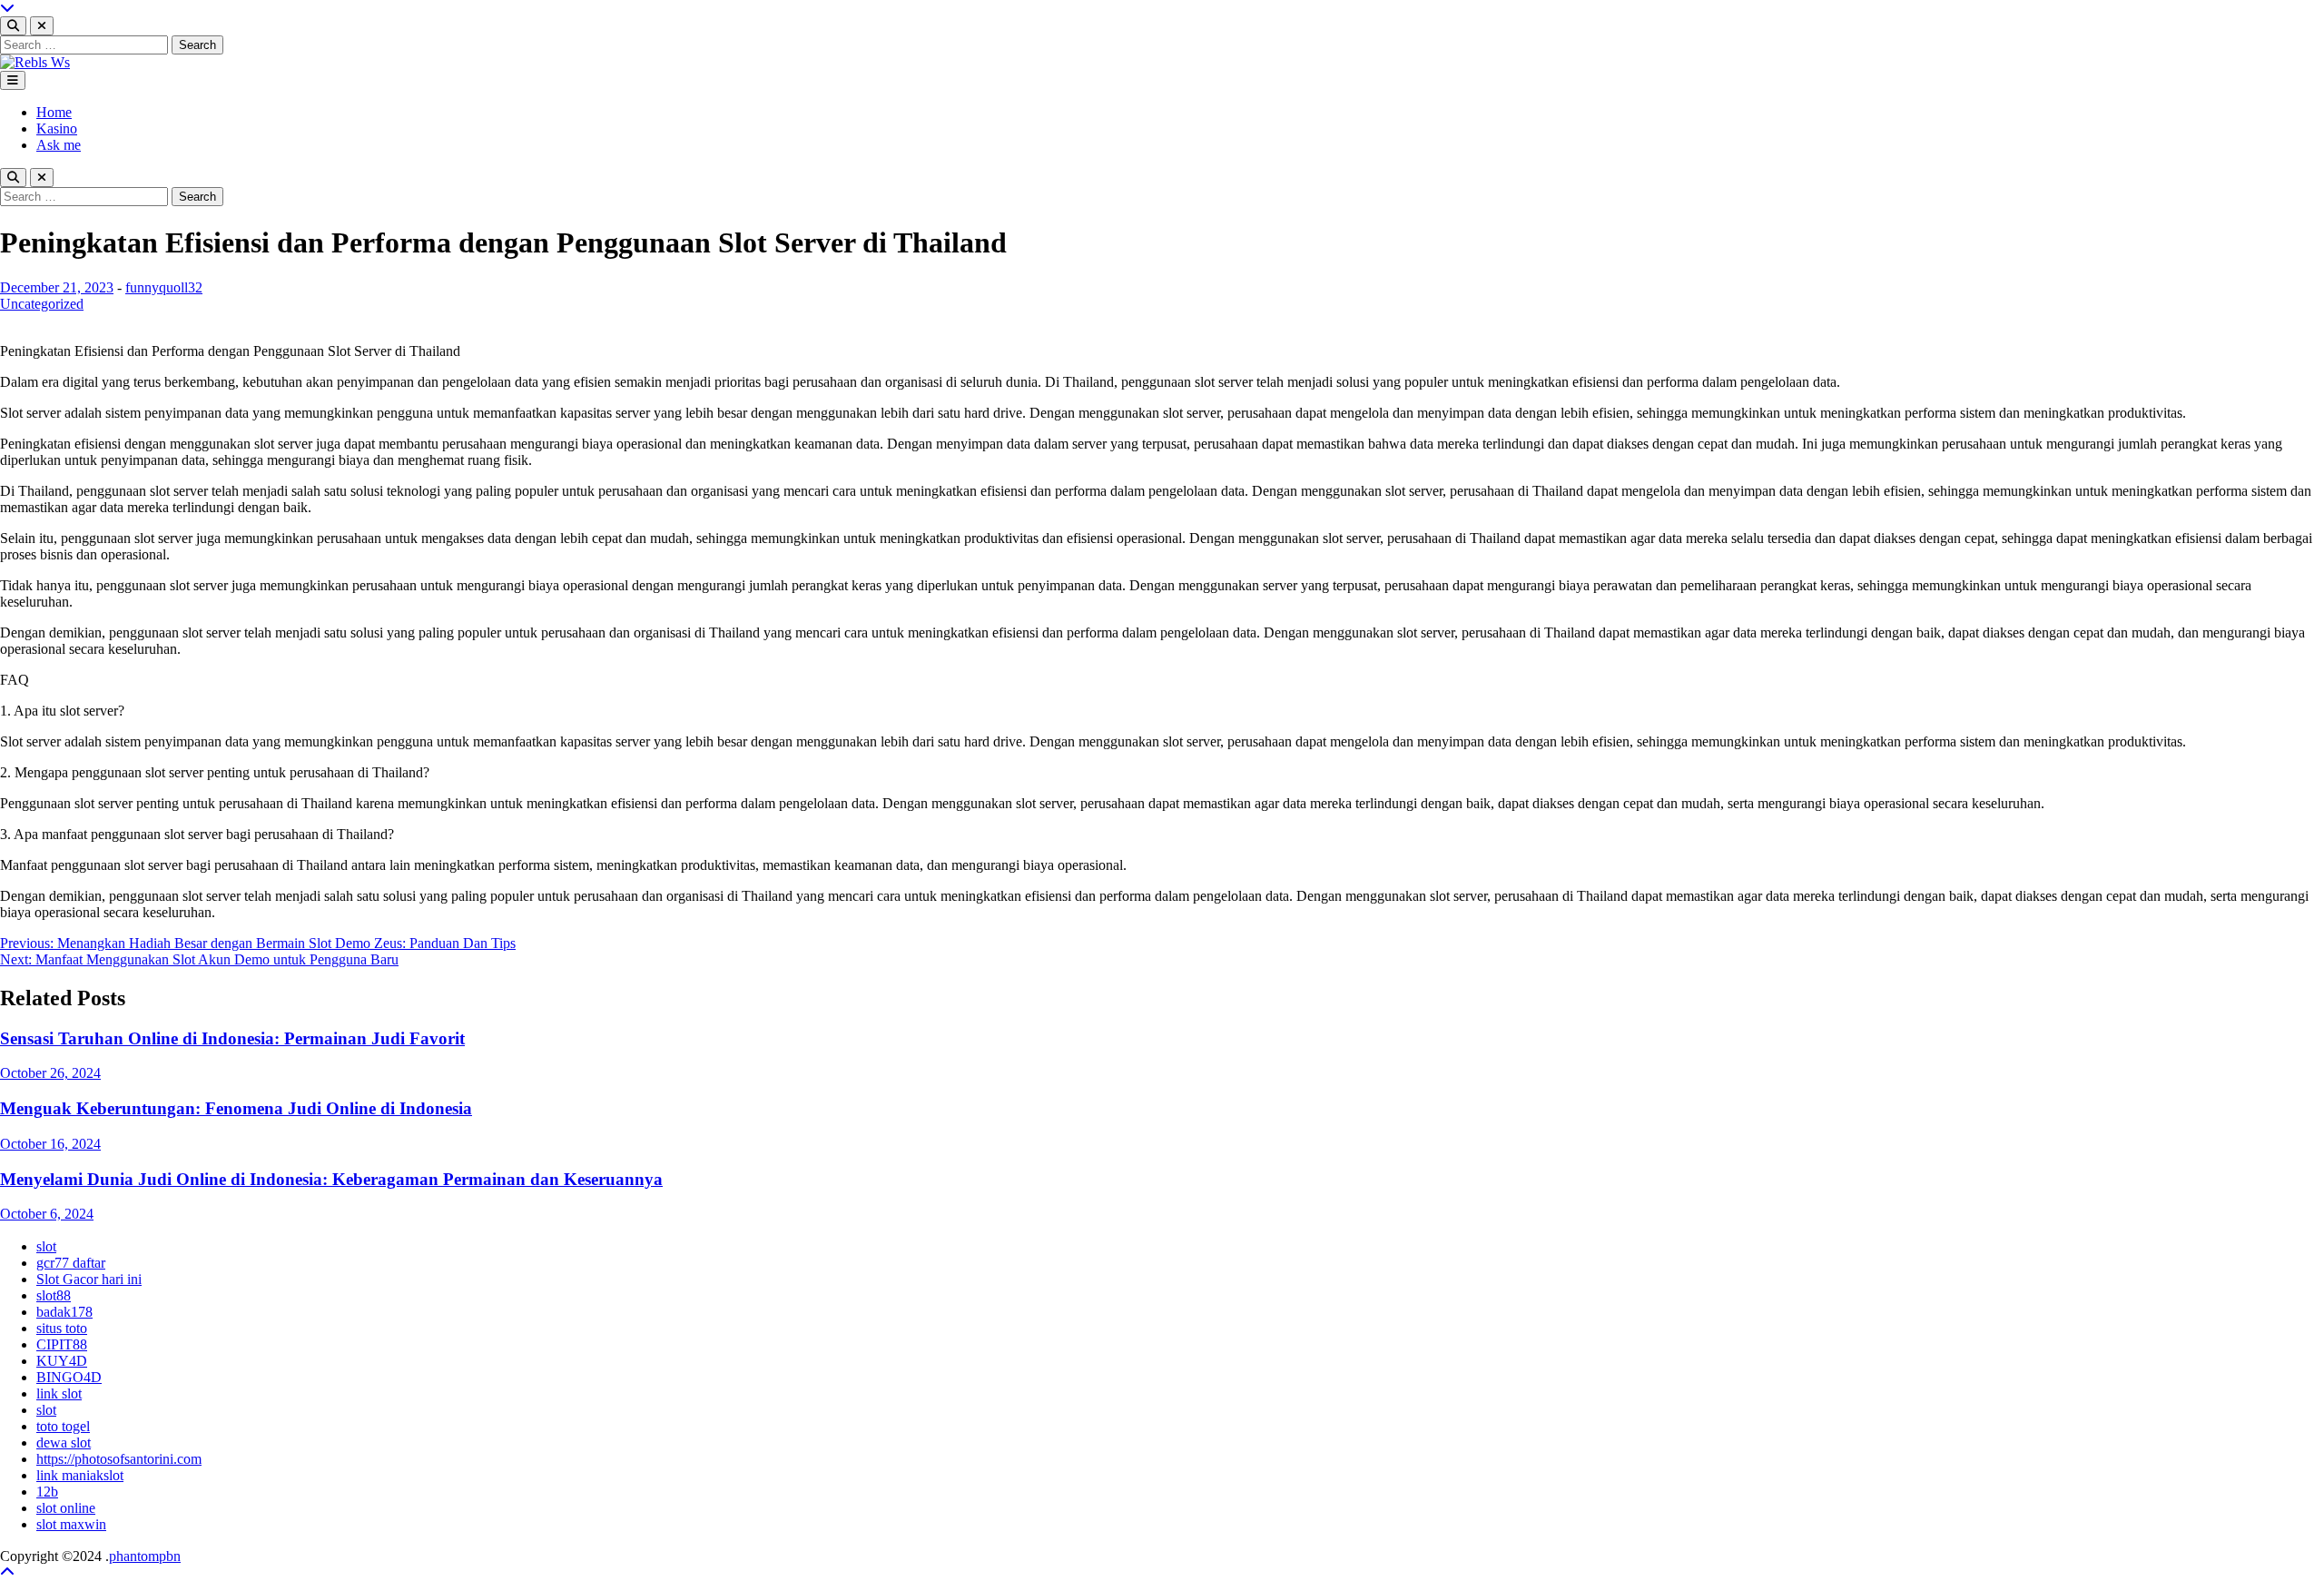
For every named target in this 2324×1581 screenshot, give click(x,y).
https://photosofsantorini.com (119, 1459)
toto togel (63, 1426)
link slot (59, 1393)
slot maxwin (71, 1524)
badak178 (64, 1312)
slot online (66, 1508)
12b (47, 1492)
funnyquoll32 (164, 287)
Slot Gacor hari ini (89, 1279)
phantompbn (145, 1556)
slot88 (54, 1295)
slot (46, 1246)
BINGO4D (69, 1377)
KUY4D (62, 1361)
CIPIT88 (62, 1344)
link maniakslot (80, 1475)
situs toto (62, 1328)
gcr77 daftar (71, 1263)
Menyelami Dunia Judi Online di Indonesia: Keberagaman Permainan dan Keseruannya (331, 1179)
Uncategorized (42, 304)
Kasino (57, 128)
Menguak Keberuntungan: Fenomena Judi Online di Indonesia (236, 1108)
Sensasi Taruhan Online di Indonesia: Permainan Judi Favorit (232, 1038)
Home (54, 112)
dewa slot (64, 1443)
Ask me (59, 145)
